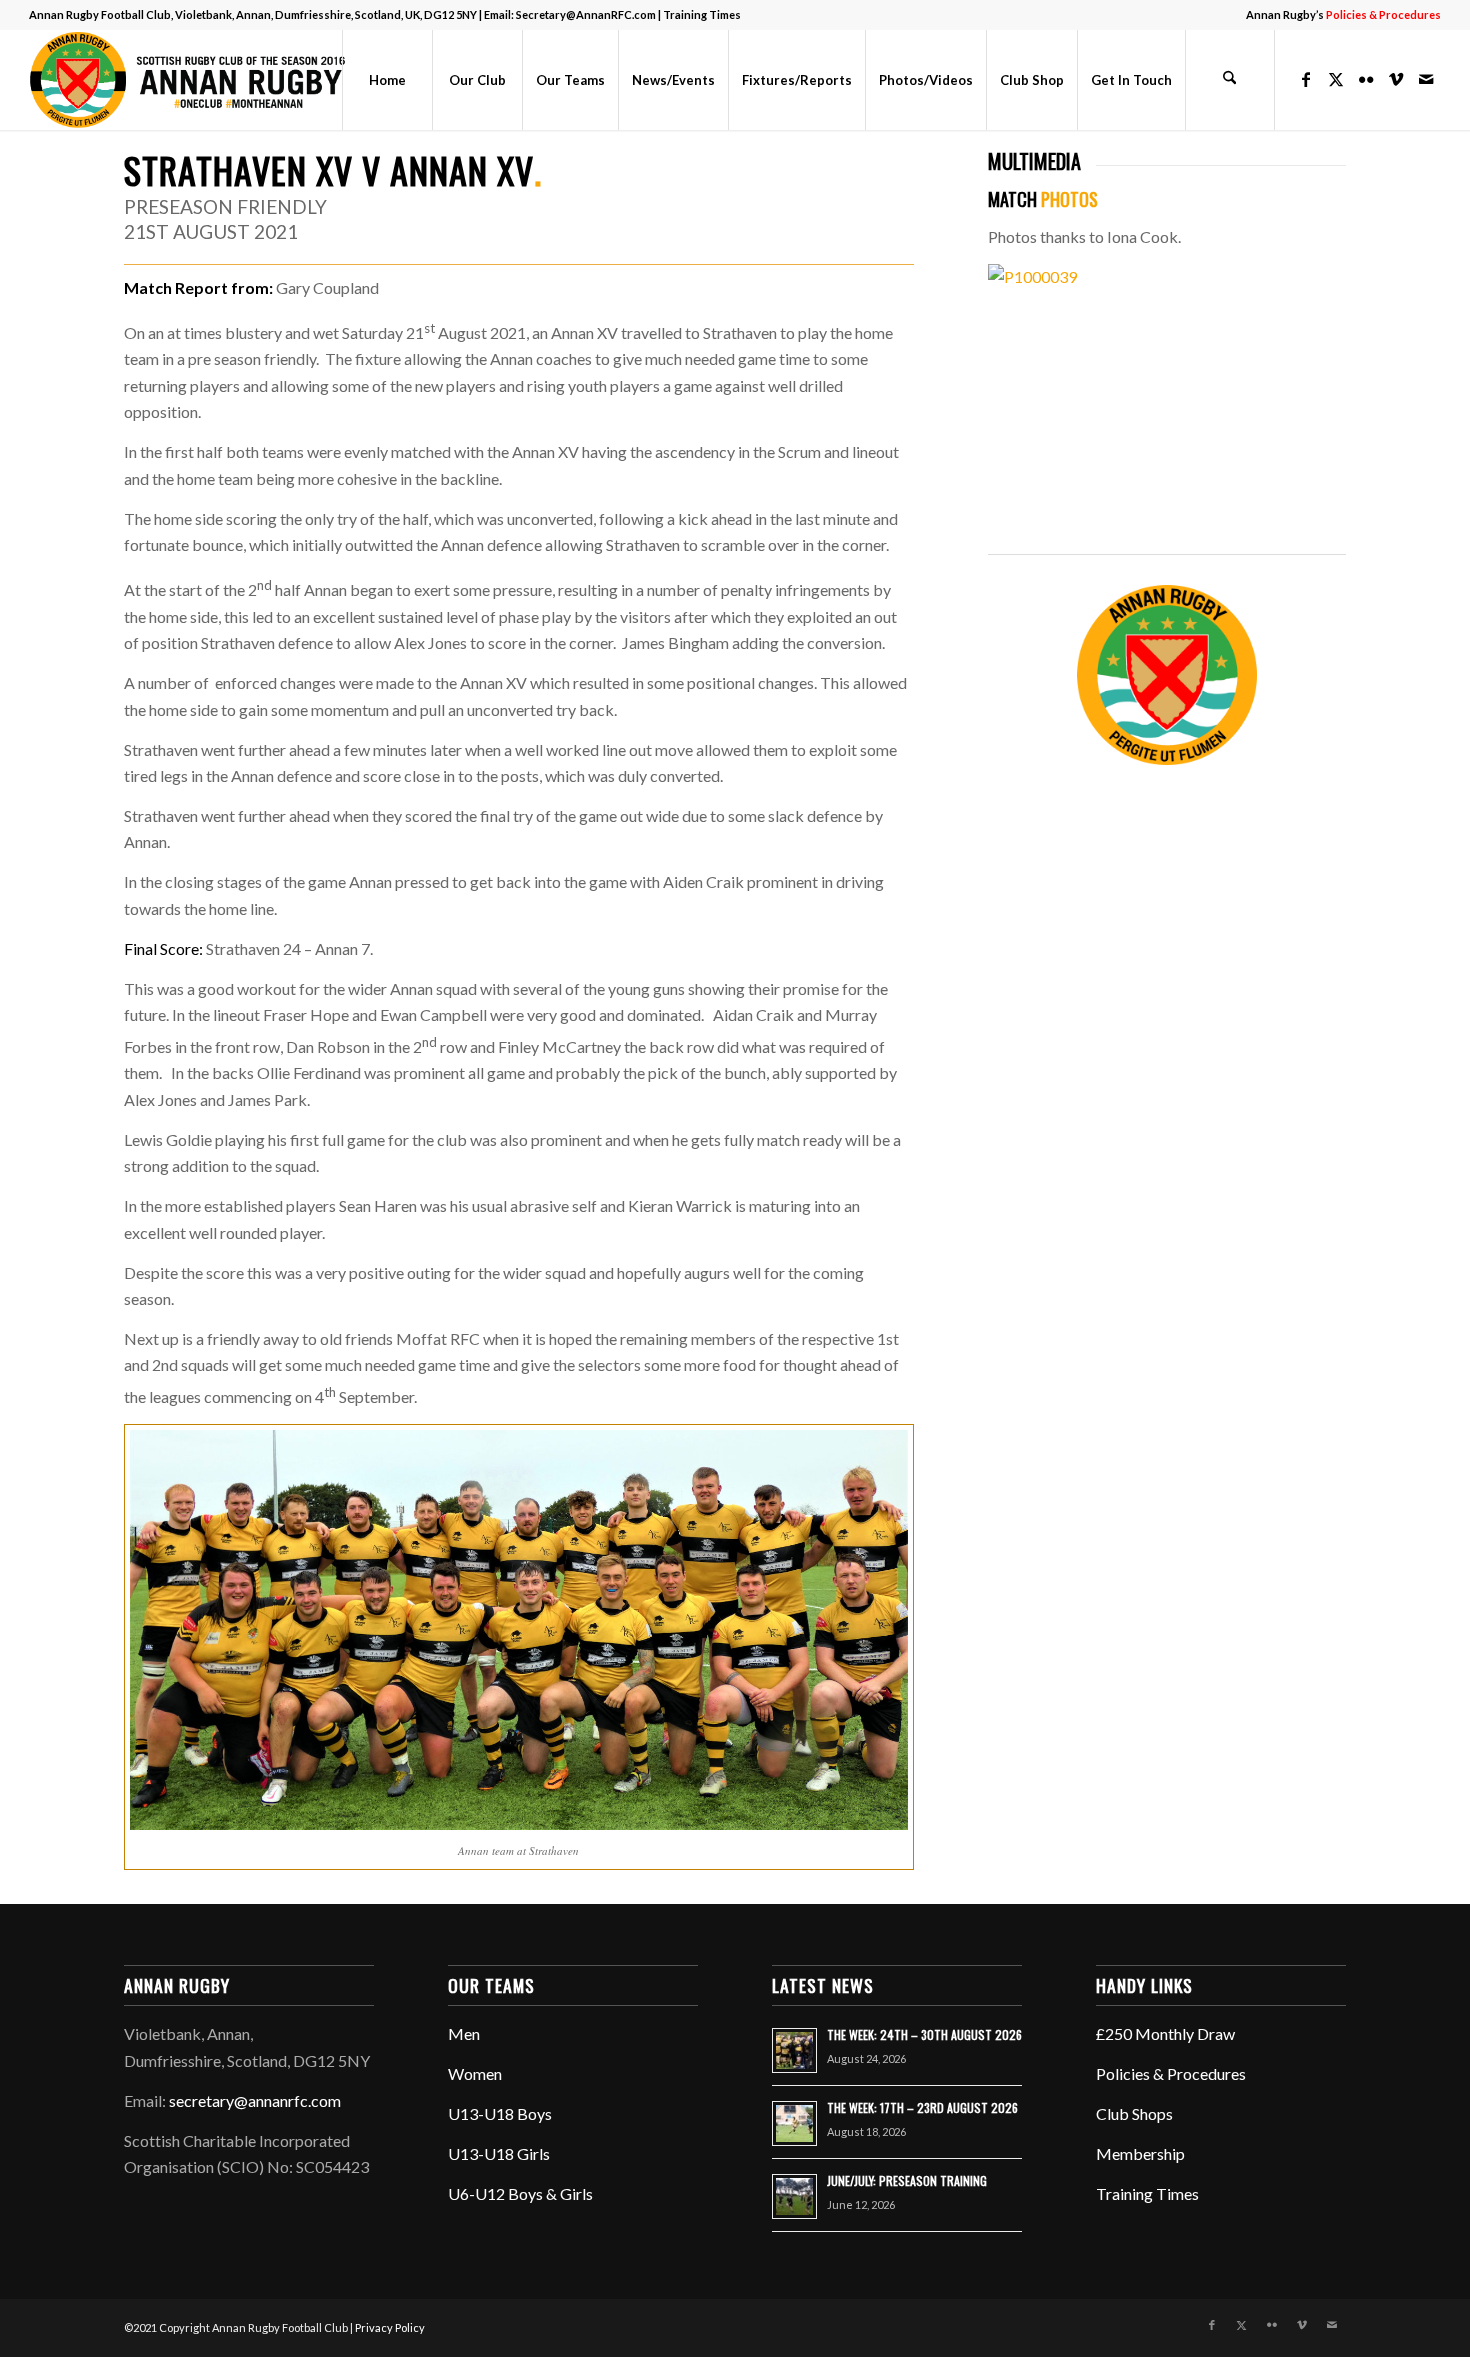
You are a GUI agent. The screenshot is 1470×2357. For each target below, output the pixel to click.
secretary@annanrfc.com (255, 2100)
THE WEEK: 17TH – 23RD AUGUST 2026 (922, 2107)
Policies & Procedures (1171, 2073)
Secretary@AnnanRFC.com (586, 14)
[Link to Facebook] (1306, 79)
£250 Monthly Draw (1165, 2033)
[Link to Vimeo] (1396, 79)
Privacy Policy (390, 2327)
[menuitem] (1338, 15)
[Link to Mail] (1426, 79)
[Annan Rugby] (192, 80)
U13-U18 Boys (500, 2113)
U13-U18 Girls (499, 2153)
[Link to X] (1336, 79)
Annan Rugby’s (1343, 14)
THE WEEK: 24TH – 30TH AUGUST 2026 (924, 2034)
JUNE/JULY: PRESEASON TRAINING (907, 2180)
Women (475, 2073)
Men (464, 2033)
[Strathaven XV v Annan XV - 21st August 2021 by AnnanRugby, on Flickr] (1167, 276)
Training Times (702, 14)
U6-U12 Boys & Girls (520, 2193)
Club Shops (1134, 2113)
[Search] (1230, 80)
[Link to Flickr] (1366, 79)
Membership (1140, 2153)
